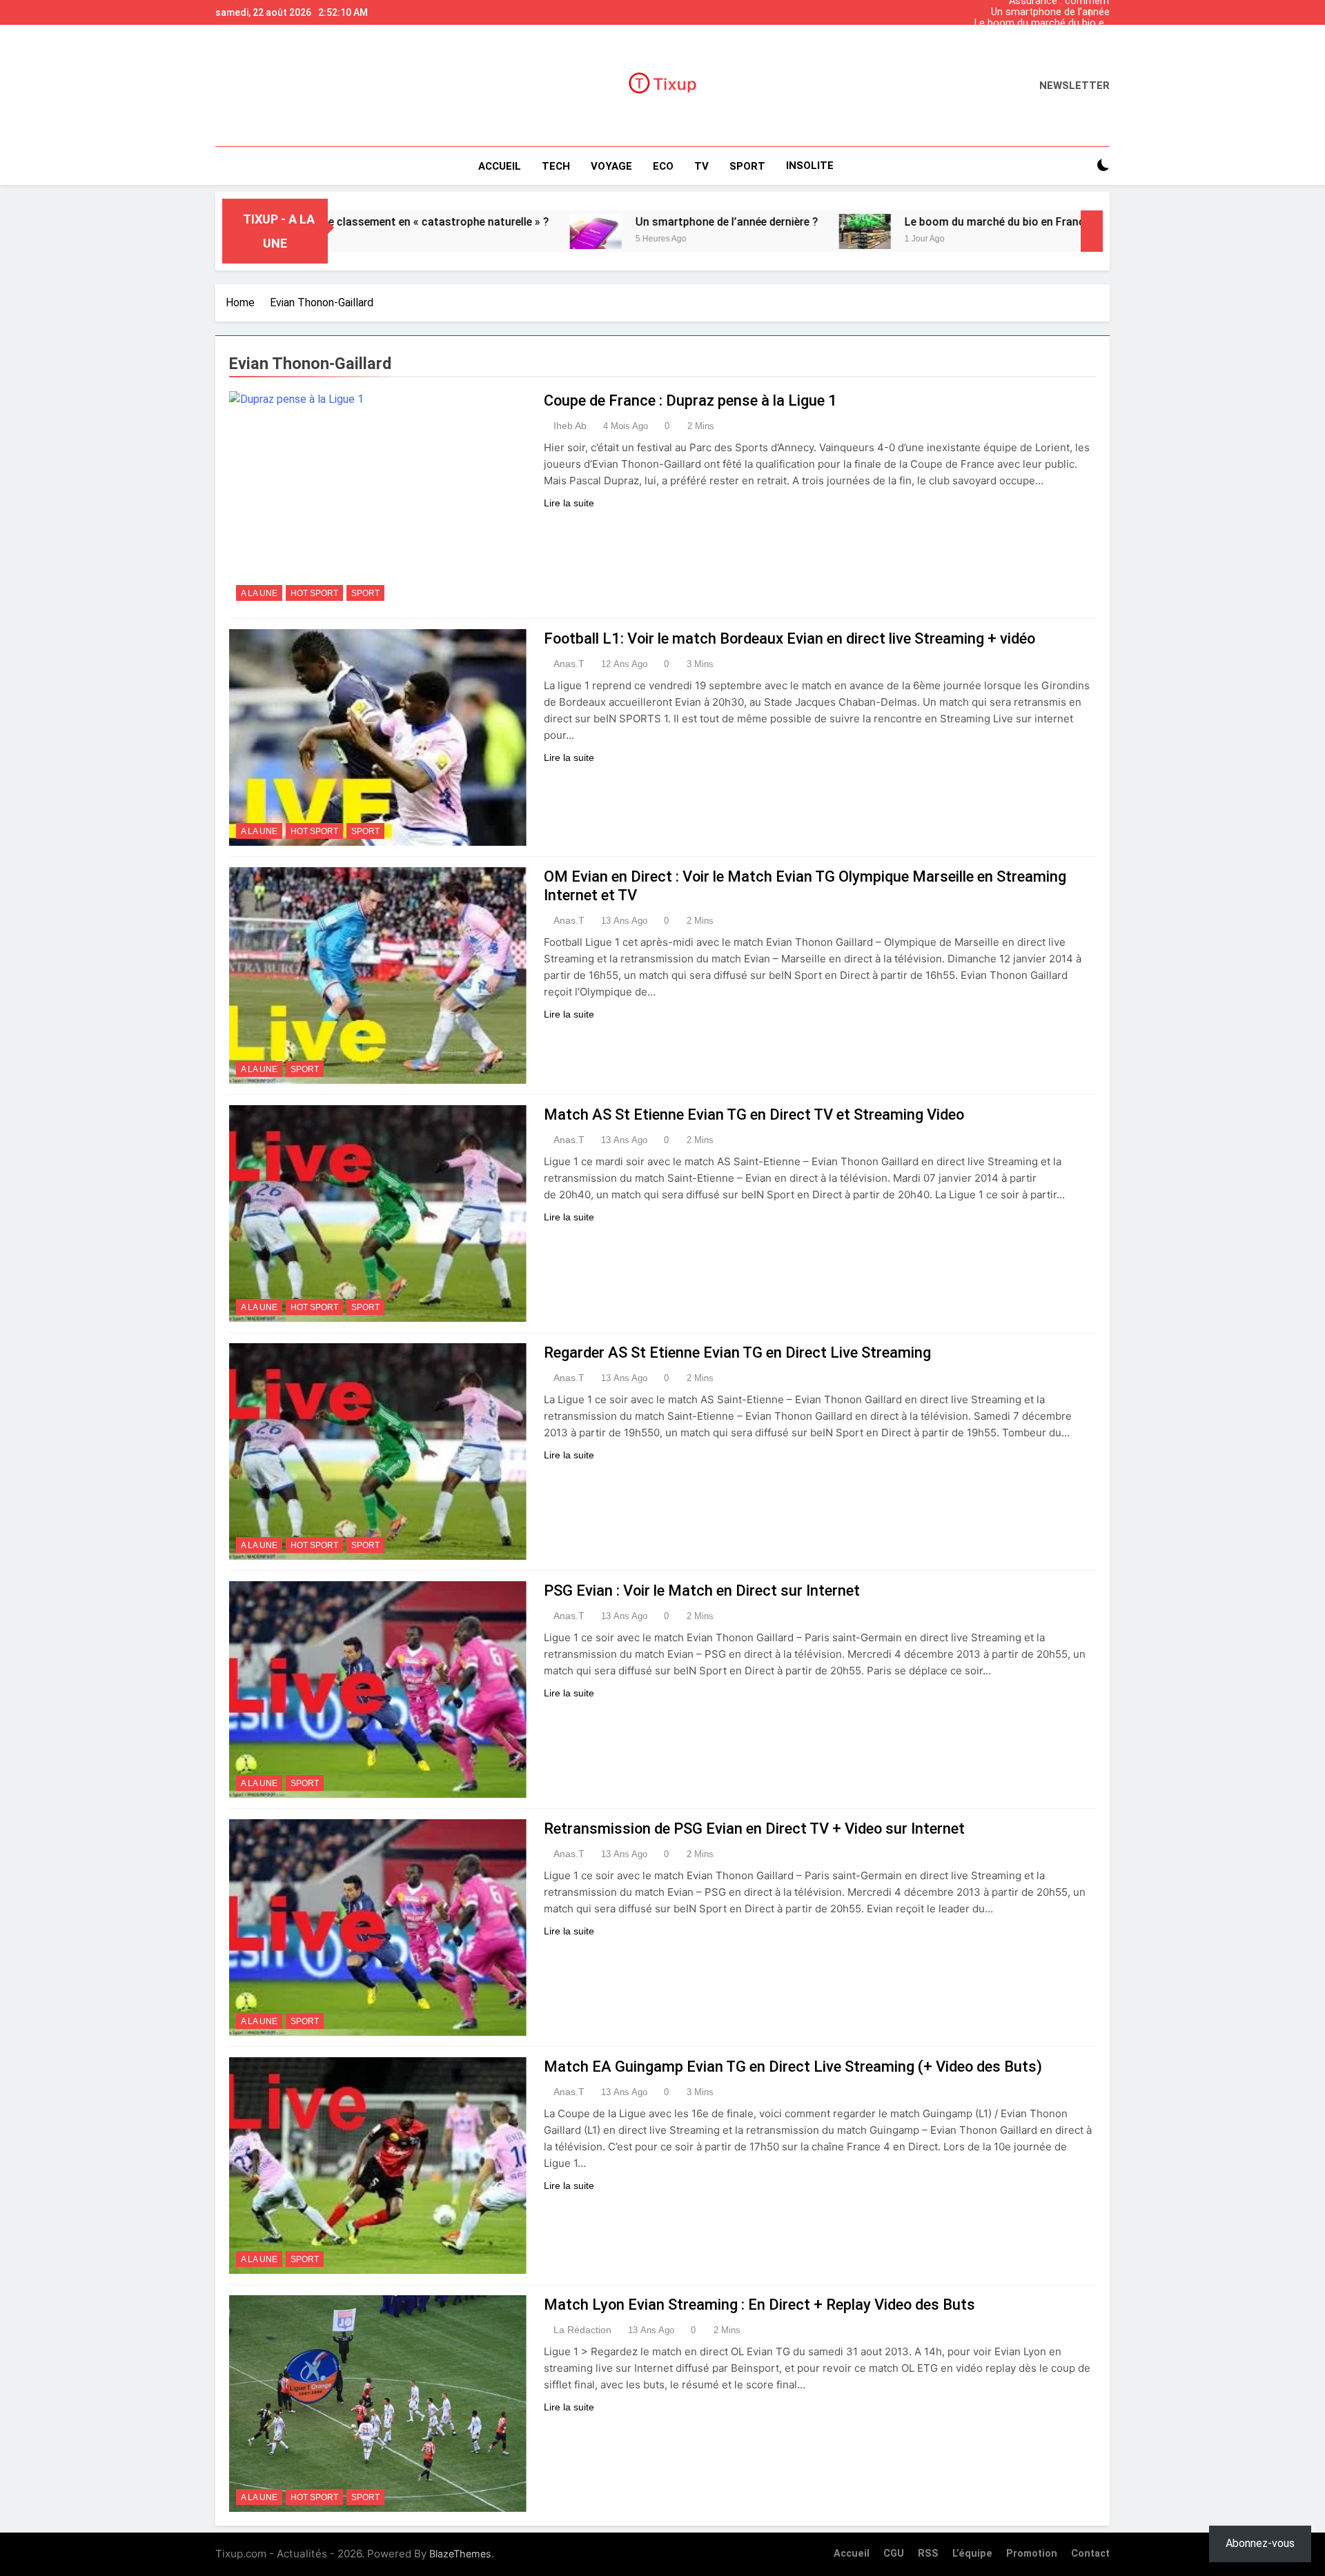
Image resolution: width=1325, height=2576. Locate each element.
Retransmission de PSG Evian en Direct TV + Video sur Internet (754, 1829)
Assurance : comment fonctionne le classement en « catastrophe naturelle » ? (1044, 46)
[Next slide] (1103, 9)
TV (701, 166)
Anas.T (569, 664)
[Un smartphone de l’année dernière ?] (460, 231)
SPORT (747, 166)
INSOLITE (810, 166)
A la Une (259, 593)
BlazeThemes (460, 2554)
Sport (365, 593)
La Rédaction (582, 2330)
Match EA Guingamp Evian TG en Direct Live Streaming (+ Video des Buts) (793, 2067)
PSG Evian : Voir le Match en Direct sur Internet (702, 1591)
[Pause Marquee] (1092, 231)
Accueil (500, 166)
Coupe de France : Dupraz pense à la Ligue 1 (690, 400)
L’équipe (972, 2554)
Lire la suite (569, 503)
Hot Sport (314, 593)
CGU (894, 2554)
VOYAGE (611, 166)
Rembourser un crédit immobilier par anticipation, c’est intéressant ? (1048, 34)
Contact (1090, 2554)
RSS (928, 2554)
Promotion (1032, 2554)
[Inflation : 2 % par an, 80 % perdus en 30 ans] (1001, 231)
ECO (663, 166)
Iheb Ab (570, 426)
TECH (556, 166)
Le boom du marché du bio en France (1042, 23)
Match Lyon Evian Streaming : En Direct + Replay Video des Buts (759, 2305)
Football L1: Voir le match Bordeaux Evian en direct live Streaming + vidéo (789, 638)
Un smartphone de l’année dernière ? (1050, 12)
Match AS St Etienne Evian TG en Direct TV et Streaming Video (754, 1114)
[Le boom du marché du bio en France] (729, 231)
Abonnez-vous (1260, 2543)
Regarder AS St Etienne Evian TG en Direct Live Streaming (737, 1353)
